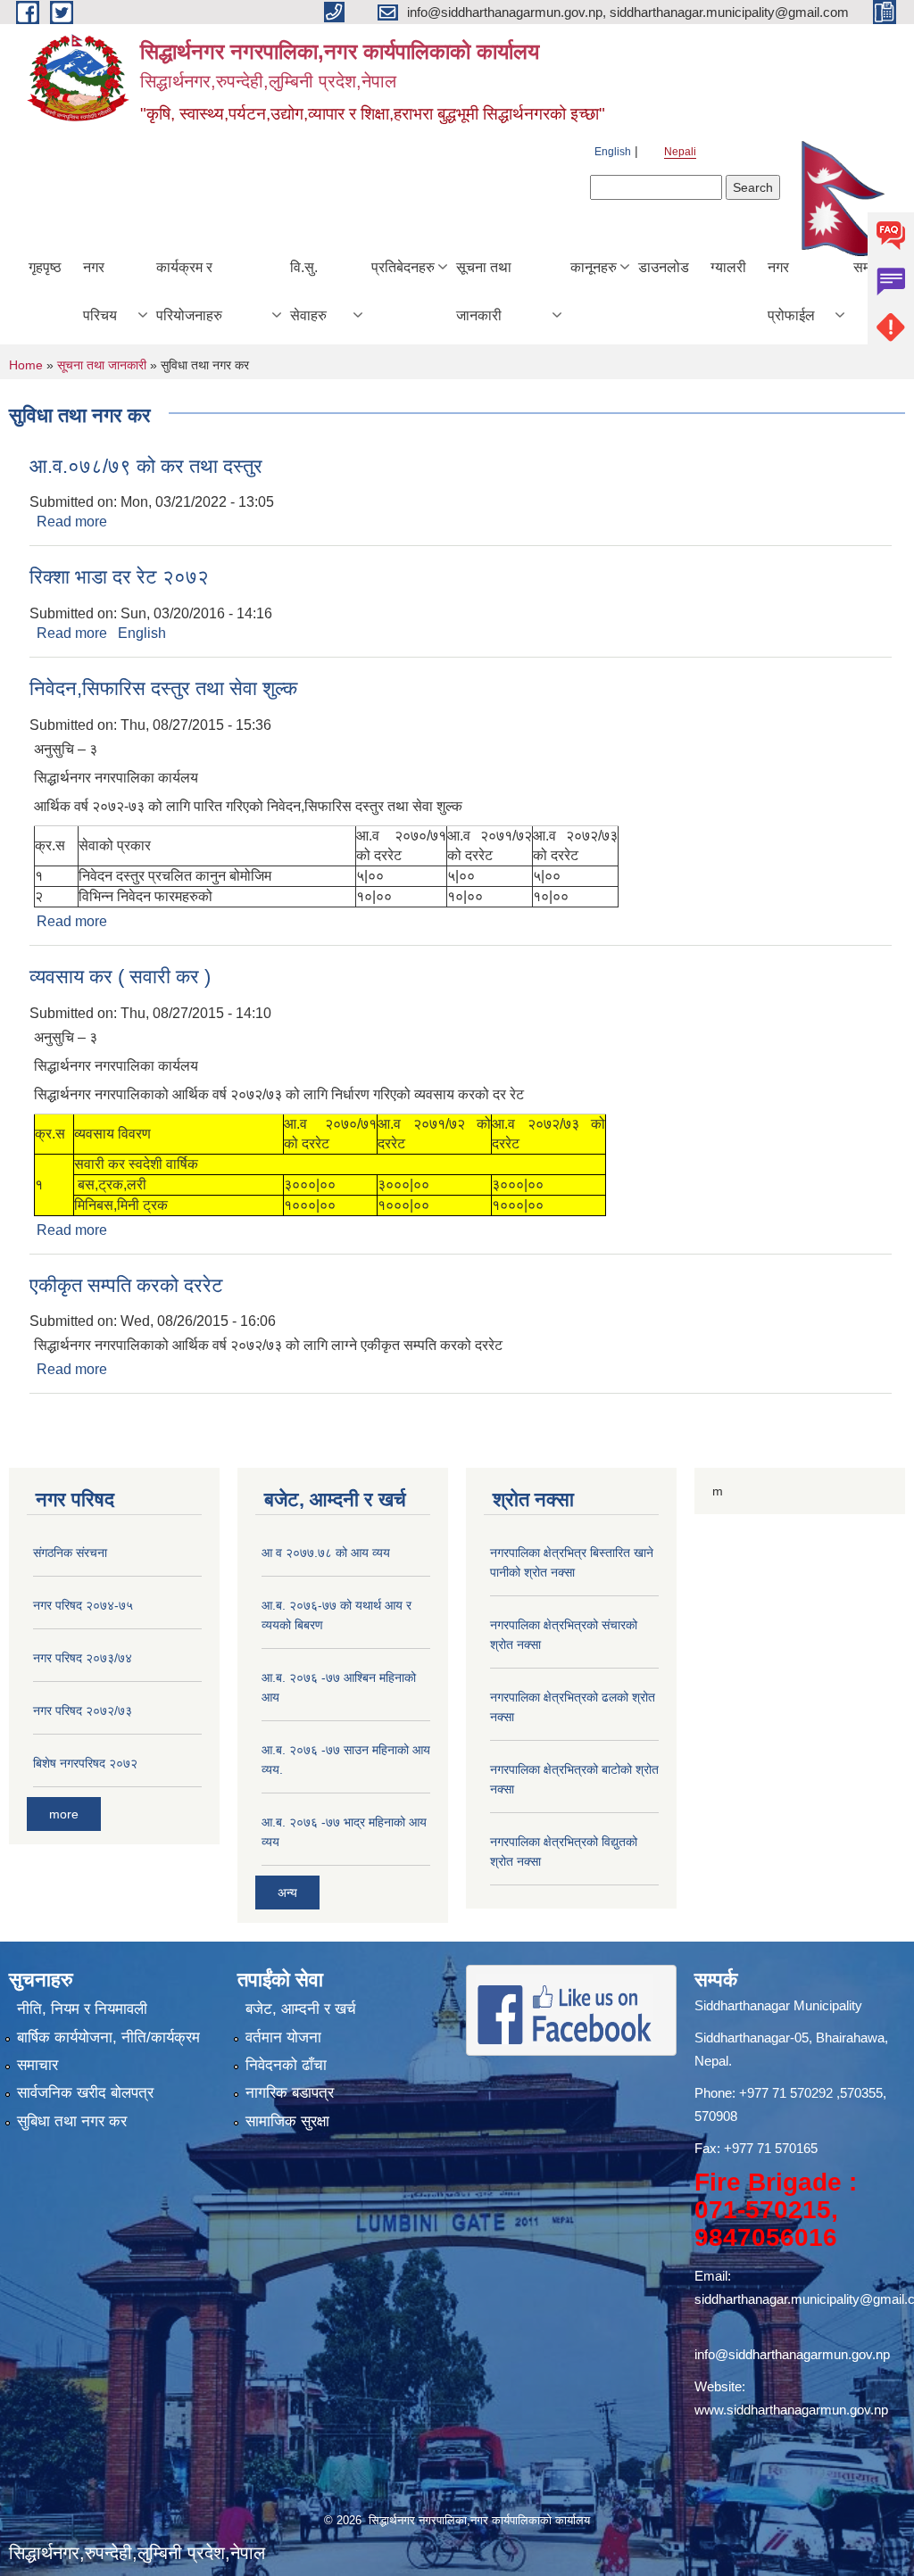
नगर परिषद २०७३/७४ (83, 1658)
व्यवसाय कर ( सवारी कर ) (120, 977)
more (64, 1814)
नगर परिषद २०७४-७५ (83, 1605)
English (613, 152)
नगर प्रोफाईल (791, 291)
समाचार (37, 2065)
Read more (72, 522)
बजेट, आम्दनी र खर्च (301, 2009)
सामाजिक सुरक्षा (287, 2121)
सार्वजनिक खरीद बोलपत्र (85, 2093)
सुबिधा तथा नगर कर (72, 2121)
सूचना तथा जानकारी (484, 291)
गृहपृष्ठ (45, 267)
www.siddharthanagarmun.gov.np (791, 2410)
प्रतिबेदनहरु (403, 267)
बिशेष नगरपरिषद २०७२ (85, 1763)
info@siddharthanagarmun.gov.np (792, 2354)
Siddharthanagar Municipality (778, 2005)
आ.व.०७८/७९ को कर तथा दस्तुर (146, 466)
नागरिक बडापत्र (290, 2093)
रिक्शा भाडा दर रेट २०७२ (119, 577)
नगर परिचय (100, 291)
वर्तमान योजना (283, 2038)
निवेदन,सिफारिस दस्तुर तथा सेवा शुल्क (163, 688)
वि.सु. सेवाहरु (308, 291)
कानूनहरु (594, 267)
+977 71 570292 (786, 2093)
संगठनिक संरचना (70, 1553)
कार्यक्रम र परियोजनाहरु (189, 291)
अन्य (287, 1893)
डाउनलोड (664, 267)
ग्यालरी (728, 267)
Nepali (680, 152)
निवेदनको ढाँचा (286, 2065)
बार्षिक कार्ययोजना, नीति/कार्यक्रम (108, 2038)
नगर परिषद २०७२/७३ (83, 1710)
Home (26, 365)
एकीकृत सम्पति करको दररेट (126, 1285)
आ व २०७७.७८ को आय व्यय (326, 1553)
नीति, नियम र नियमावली (82, 2009)
